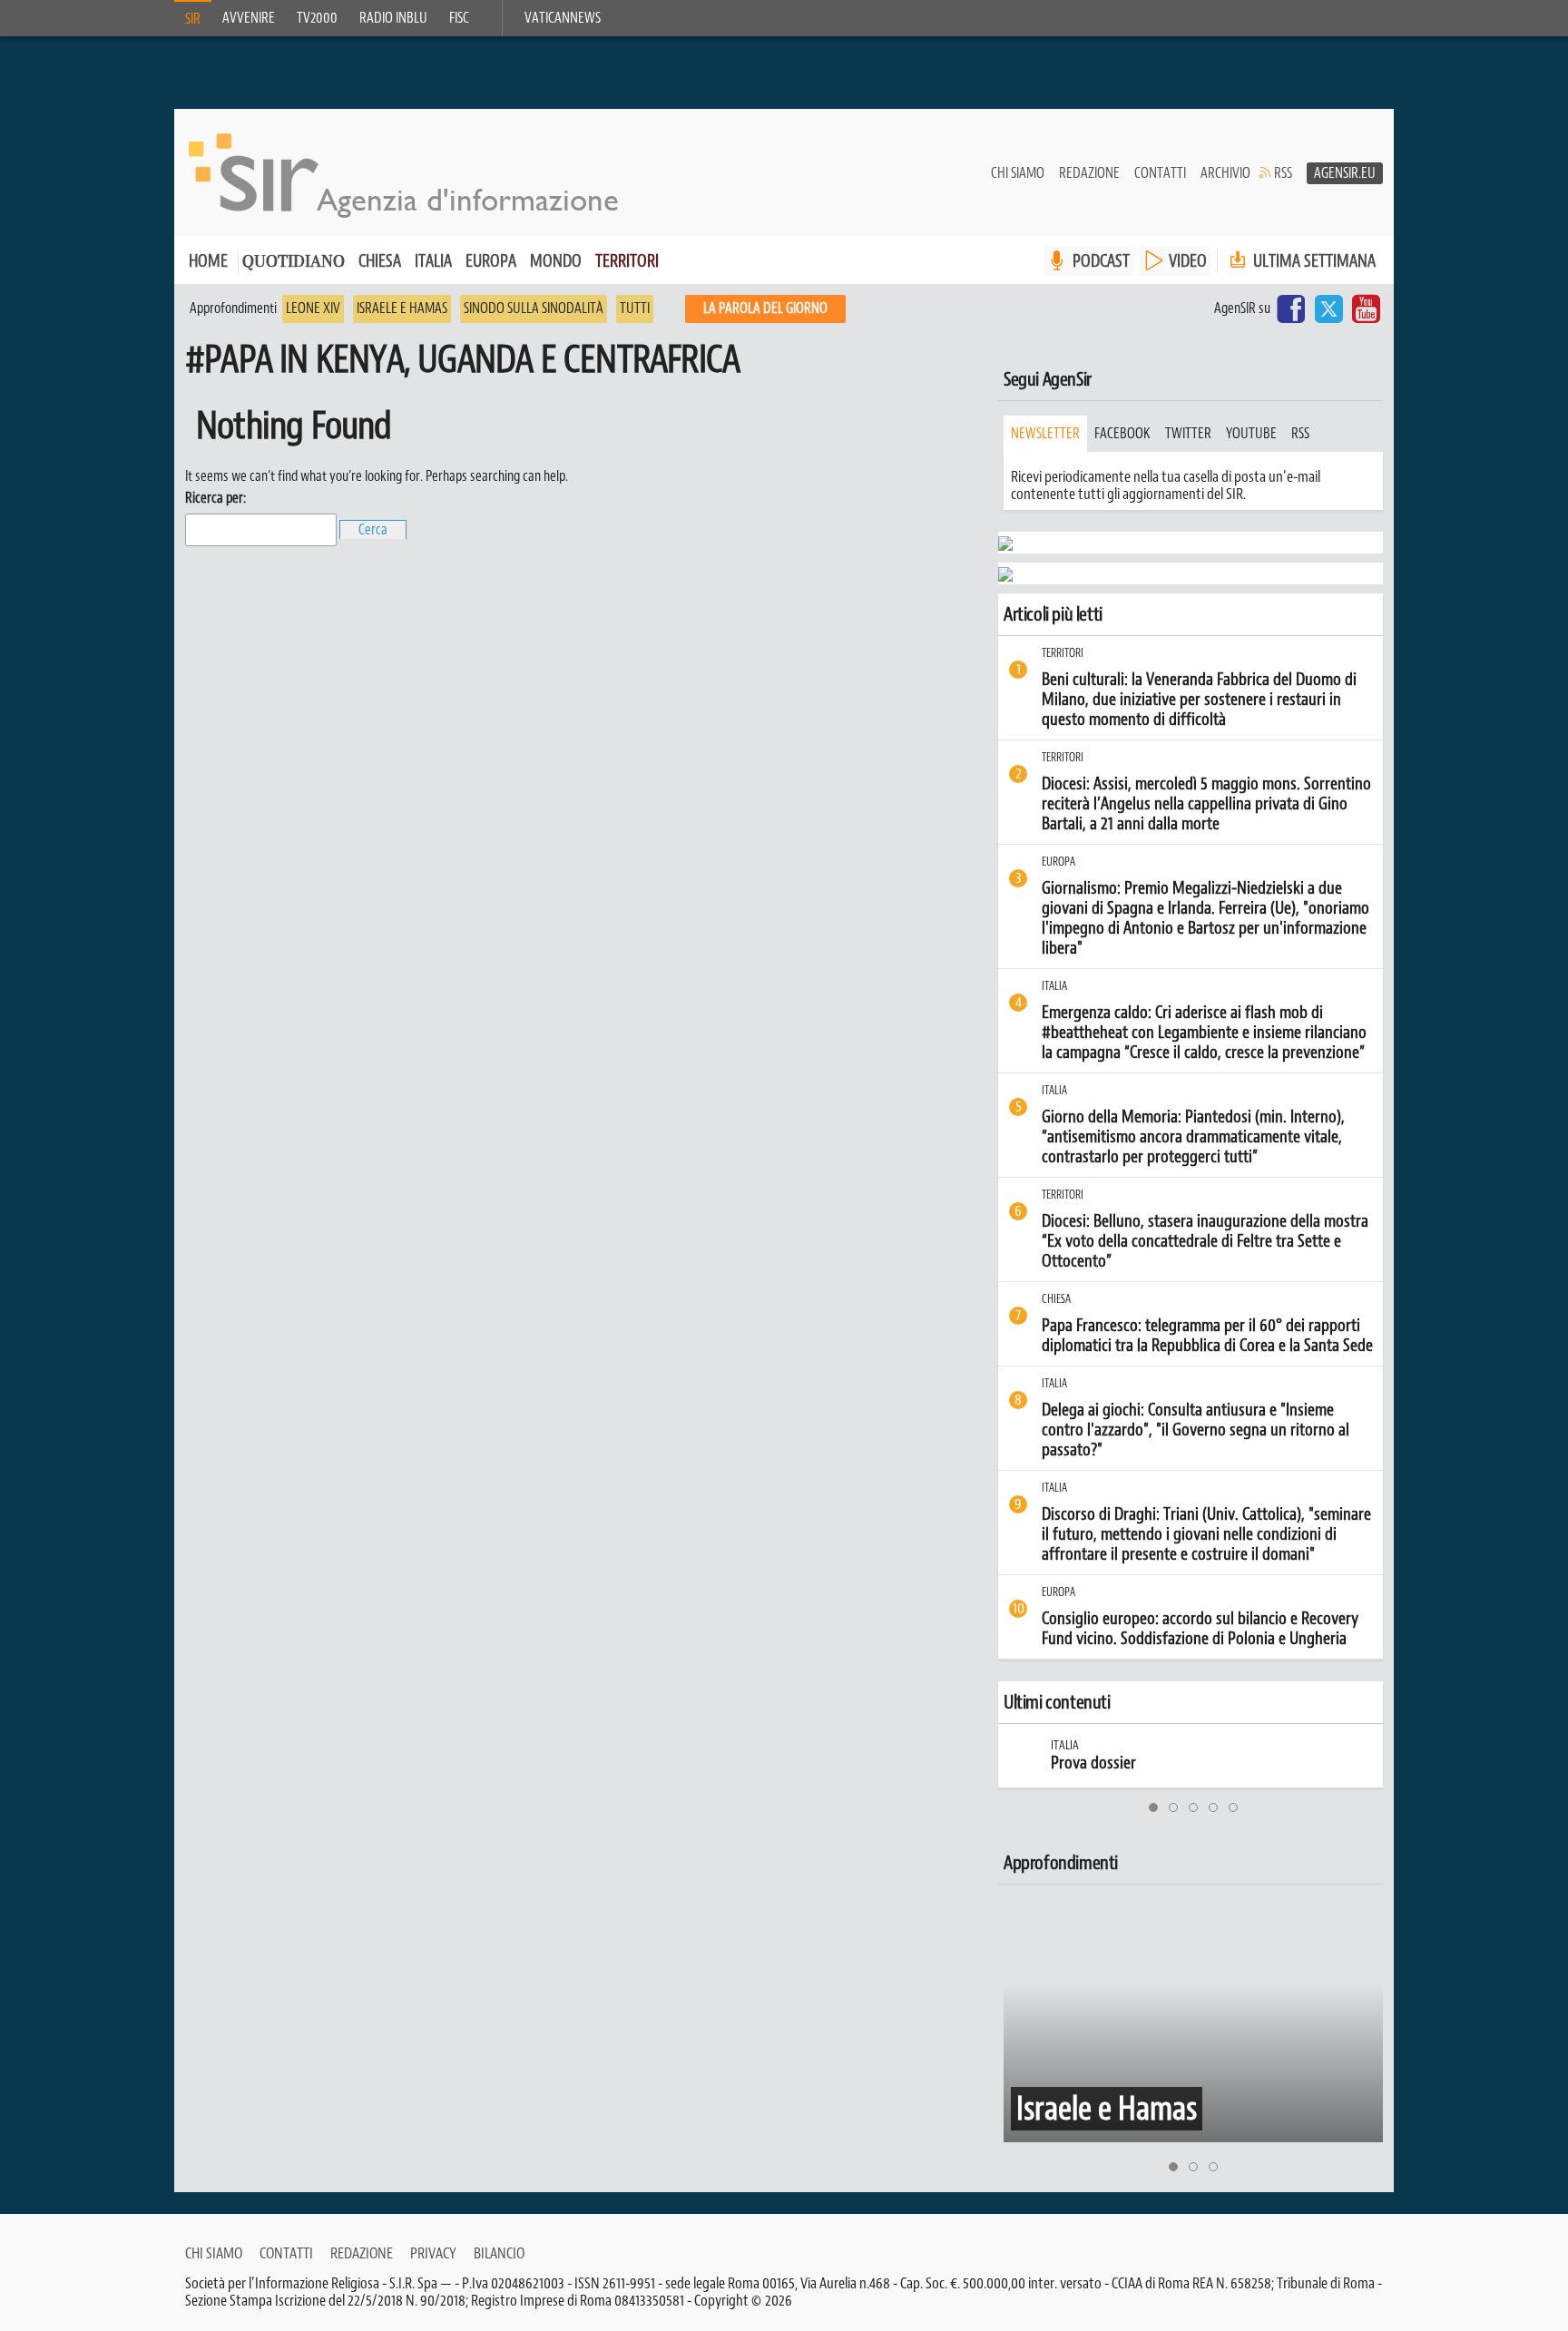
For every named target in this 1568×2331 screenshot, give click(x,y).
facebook (1122, 434)
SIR (193, 19)
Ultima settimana (1313, 261)
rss (1300, 434)
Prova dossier (1055, 1763)
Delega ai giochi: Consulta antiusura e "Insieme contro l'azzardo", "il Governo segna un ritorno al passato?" (1196, 1430)
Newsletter (1045, 434)
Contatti (1160, 173)
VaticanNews (563, 18)
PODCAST (1101, 261)
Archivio (1225, 173)
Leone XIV (313, 309)
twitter (1188, 434)
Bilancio (499, 2253)
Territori (627, 261)
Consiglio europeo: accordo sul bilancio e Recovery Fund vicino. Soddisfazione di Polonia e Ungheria (1200, 1629)
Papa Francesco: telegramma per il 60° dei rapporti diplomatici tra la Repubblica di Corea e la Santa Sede (1207, 1336)
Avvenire (249, 18)
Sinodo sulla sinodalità (534, 309)
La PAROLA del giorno (765, 309)
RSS (1283, 173)
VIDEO (1188, 261)
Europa (491, 261)
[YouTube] (1366, 309)
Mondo (556, 261)
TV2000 (317, 18)
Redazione (1089, 173)
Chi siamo (1018, 173)
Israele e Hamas (402, 309)
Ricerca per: (216, 498)
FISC (459, 18)
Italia (433, 261)
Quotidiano (294, 263)
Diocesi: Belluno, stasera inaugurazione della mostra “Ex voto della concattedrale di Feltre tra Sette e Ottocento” (1205, 1241)
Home (208, 261)
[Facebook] (1291, 309)
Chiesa (380, 261)
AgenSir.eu (1345, 173)
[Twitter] (1328, 309)
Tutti (635, 309)
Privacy (433, 2253)
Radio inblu (393, 18)
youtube (1251, 434)
